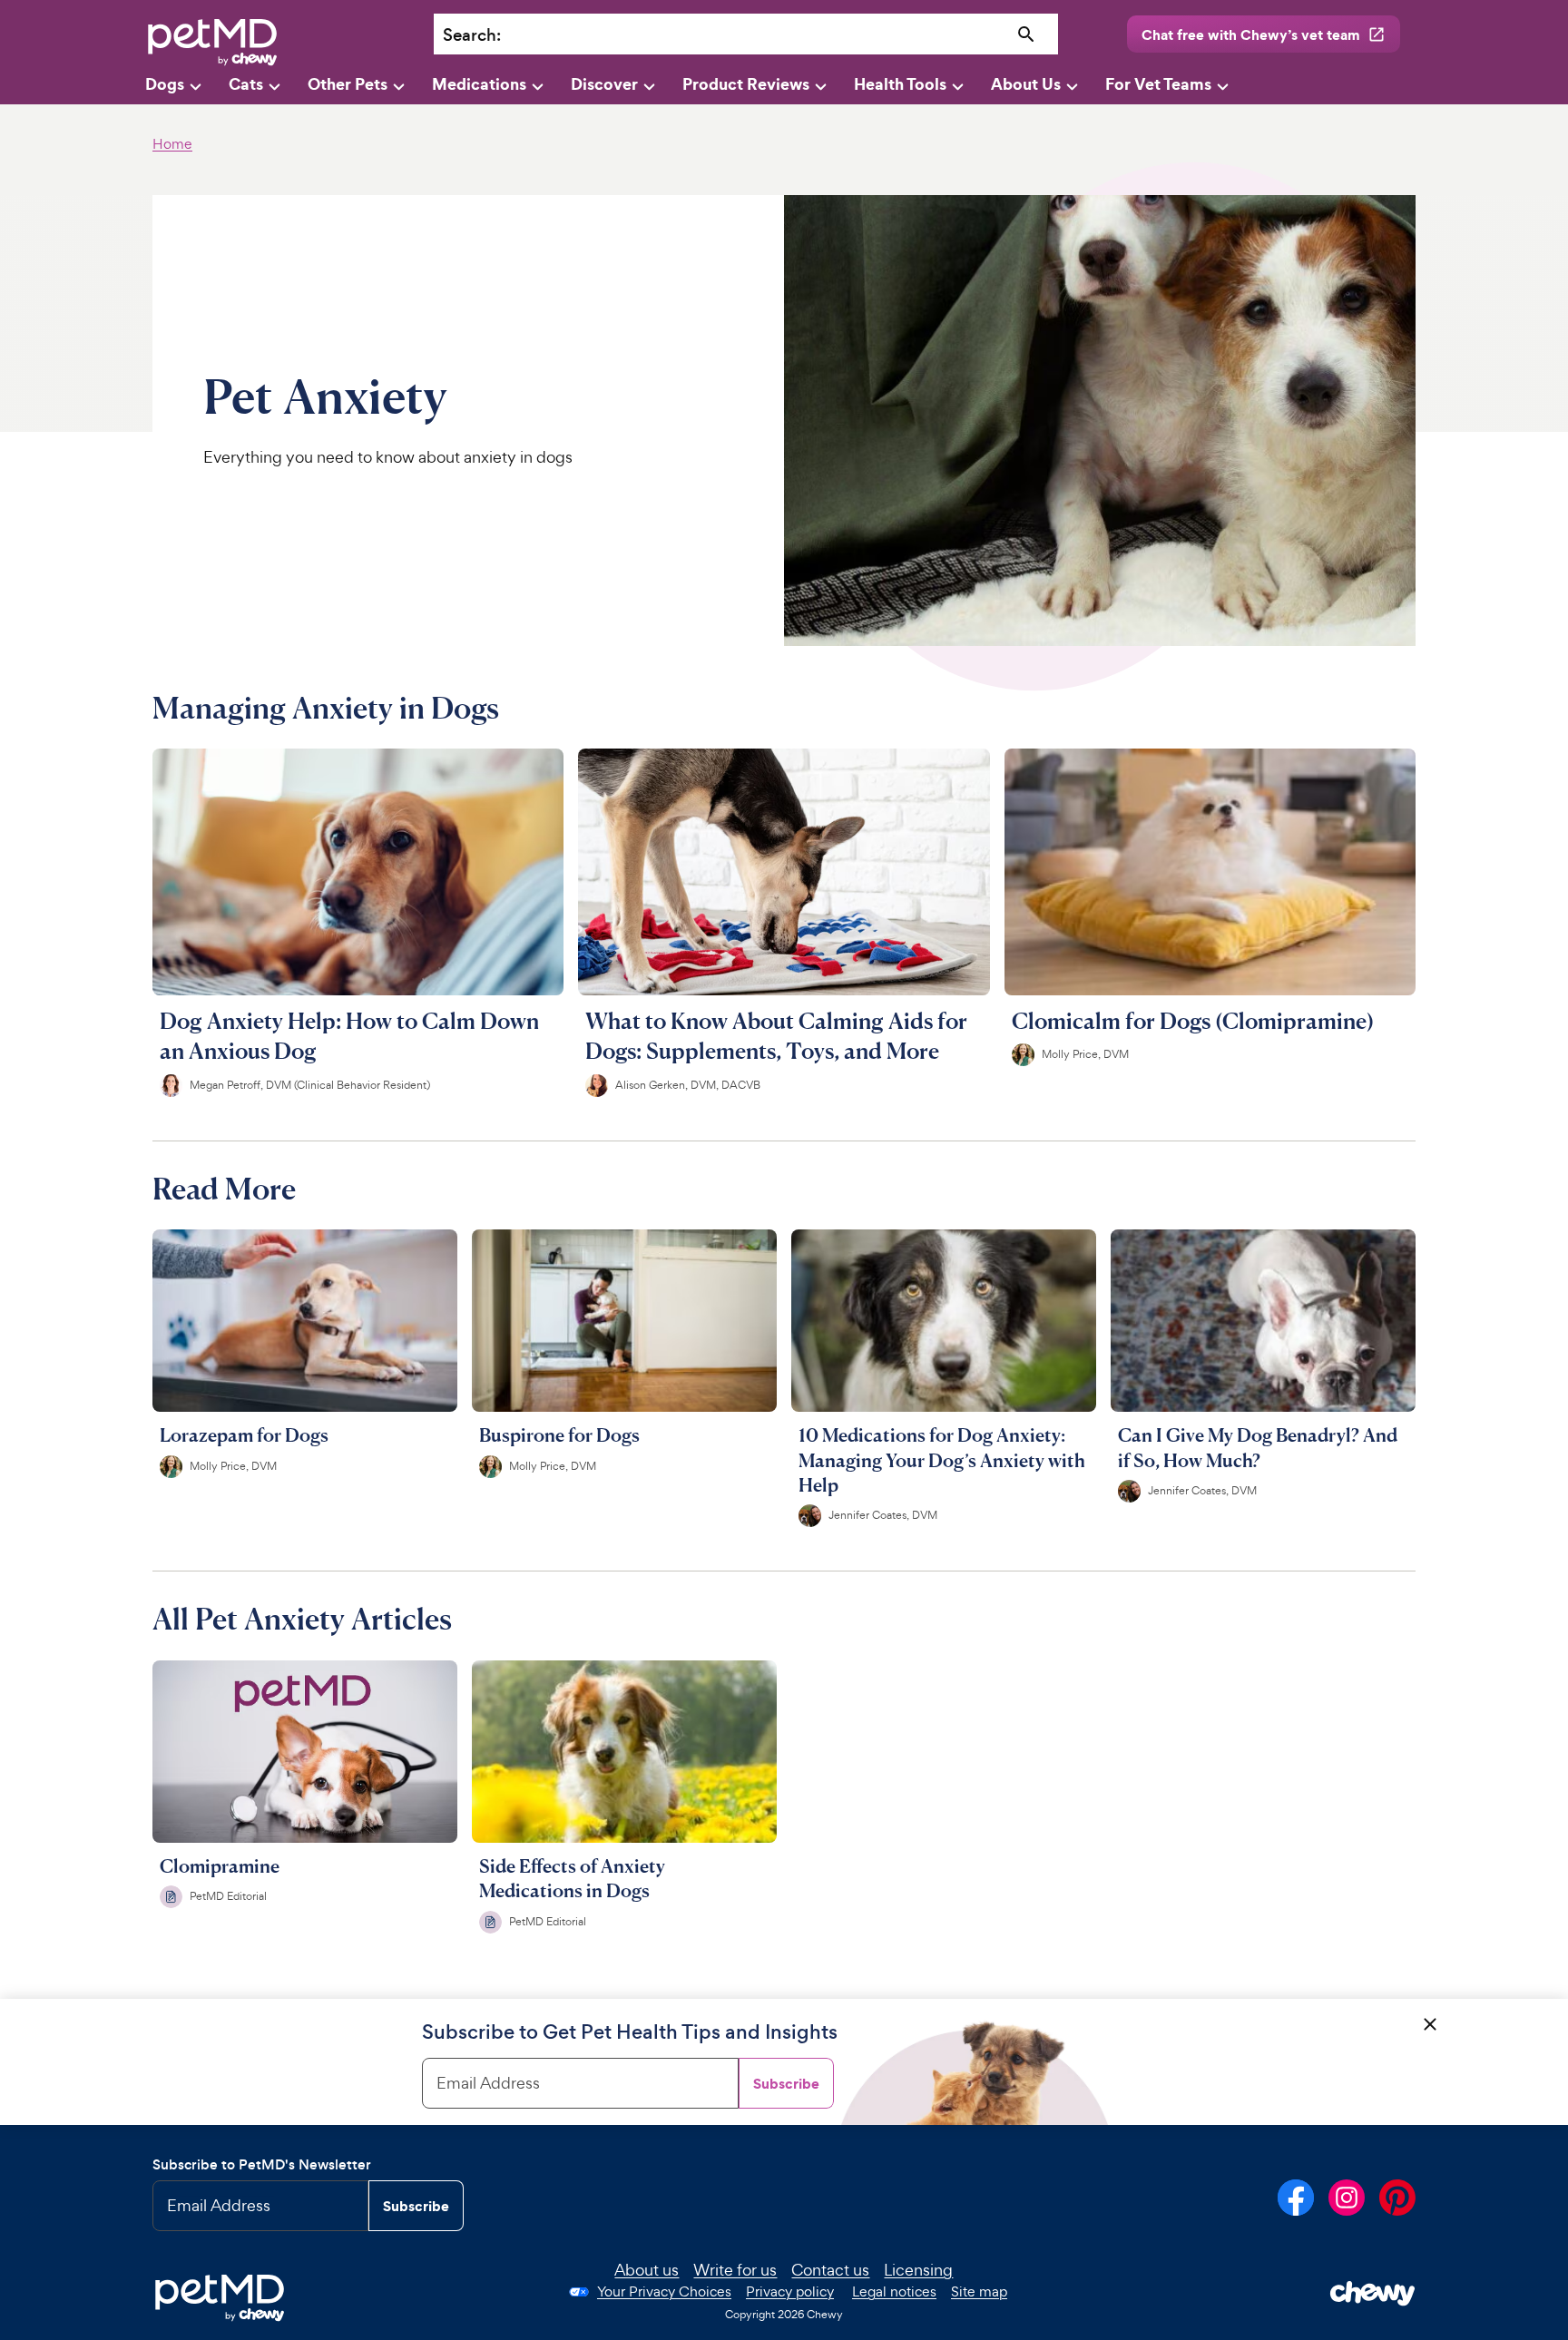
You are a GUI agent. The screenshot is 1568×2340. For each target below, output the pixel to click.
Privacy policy (790, 2291)
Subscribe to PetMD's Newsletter (262, 2164)
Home (172, 144)
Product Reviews (746, 84)
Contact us (830, 2270)
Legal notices (894, 2291)
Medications (479, 84)
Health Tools (900, 84)
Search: (472, 35)
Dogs (165, 84)
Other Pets (348, 84)
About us (647, 2270)
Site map (979, 2291)
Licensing (918, 2270)
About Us (1026, 84)
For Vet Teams (1158, 84)
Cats (246, 84)
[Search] (1027, 35)
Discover (604, 84)
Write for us (735, 2270)
